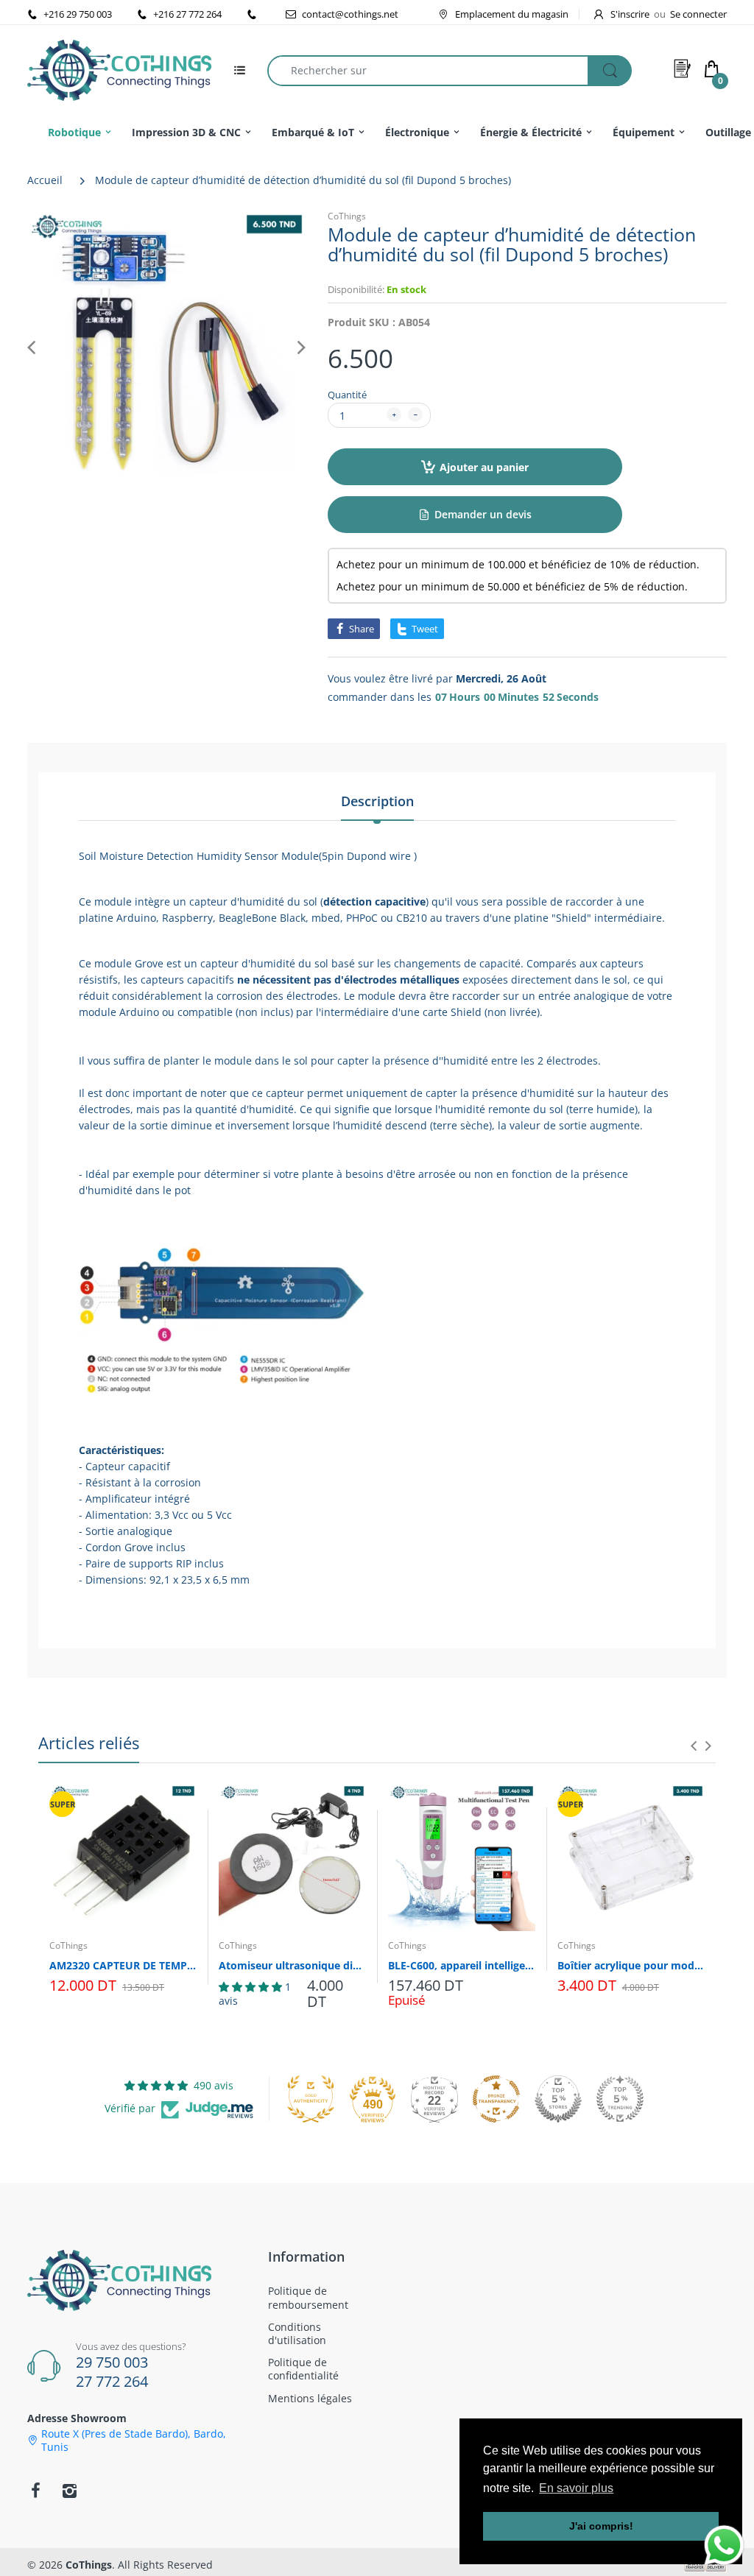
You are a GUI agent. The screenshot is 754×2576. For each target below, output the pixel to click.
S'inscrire (630, 14)
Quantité (347, 395)
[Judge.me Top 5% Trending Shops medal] (620, 2099)
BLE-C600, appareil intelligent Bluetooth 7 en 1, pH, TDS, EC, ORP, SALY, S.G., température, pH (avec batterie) (462, 1965)
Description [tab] (377, 801)
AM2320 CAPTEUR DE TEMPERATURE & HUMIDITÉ (123, 1965)
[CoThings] (119, 69)
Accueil (45, 180)
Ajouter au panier (484, 467)
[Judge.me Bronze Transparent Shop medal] (496, 2099)
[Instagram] (69, 2491)
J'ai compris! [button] (601, 2526)
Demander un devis (483, 514)
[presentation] (694, 1746)
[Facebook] (35, 2491)
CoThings (347, 216)
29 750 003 (112, 2362)
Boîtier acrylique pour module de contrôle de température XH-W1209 (631, 1965)
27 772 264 (112, 2381)
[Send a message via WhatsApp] (724, 2545)
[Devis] (683, 68)
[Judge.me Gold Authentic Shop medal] (311, 2099)
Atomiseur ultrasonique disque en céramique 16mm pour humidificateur (292, 1965)
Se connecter (698, 14)
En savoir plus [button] (576, 2488)
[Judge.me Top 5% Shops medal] (558, 2099)
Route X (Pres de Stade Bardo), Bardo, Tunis (134, 2441)
